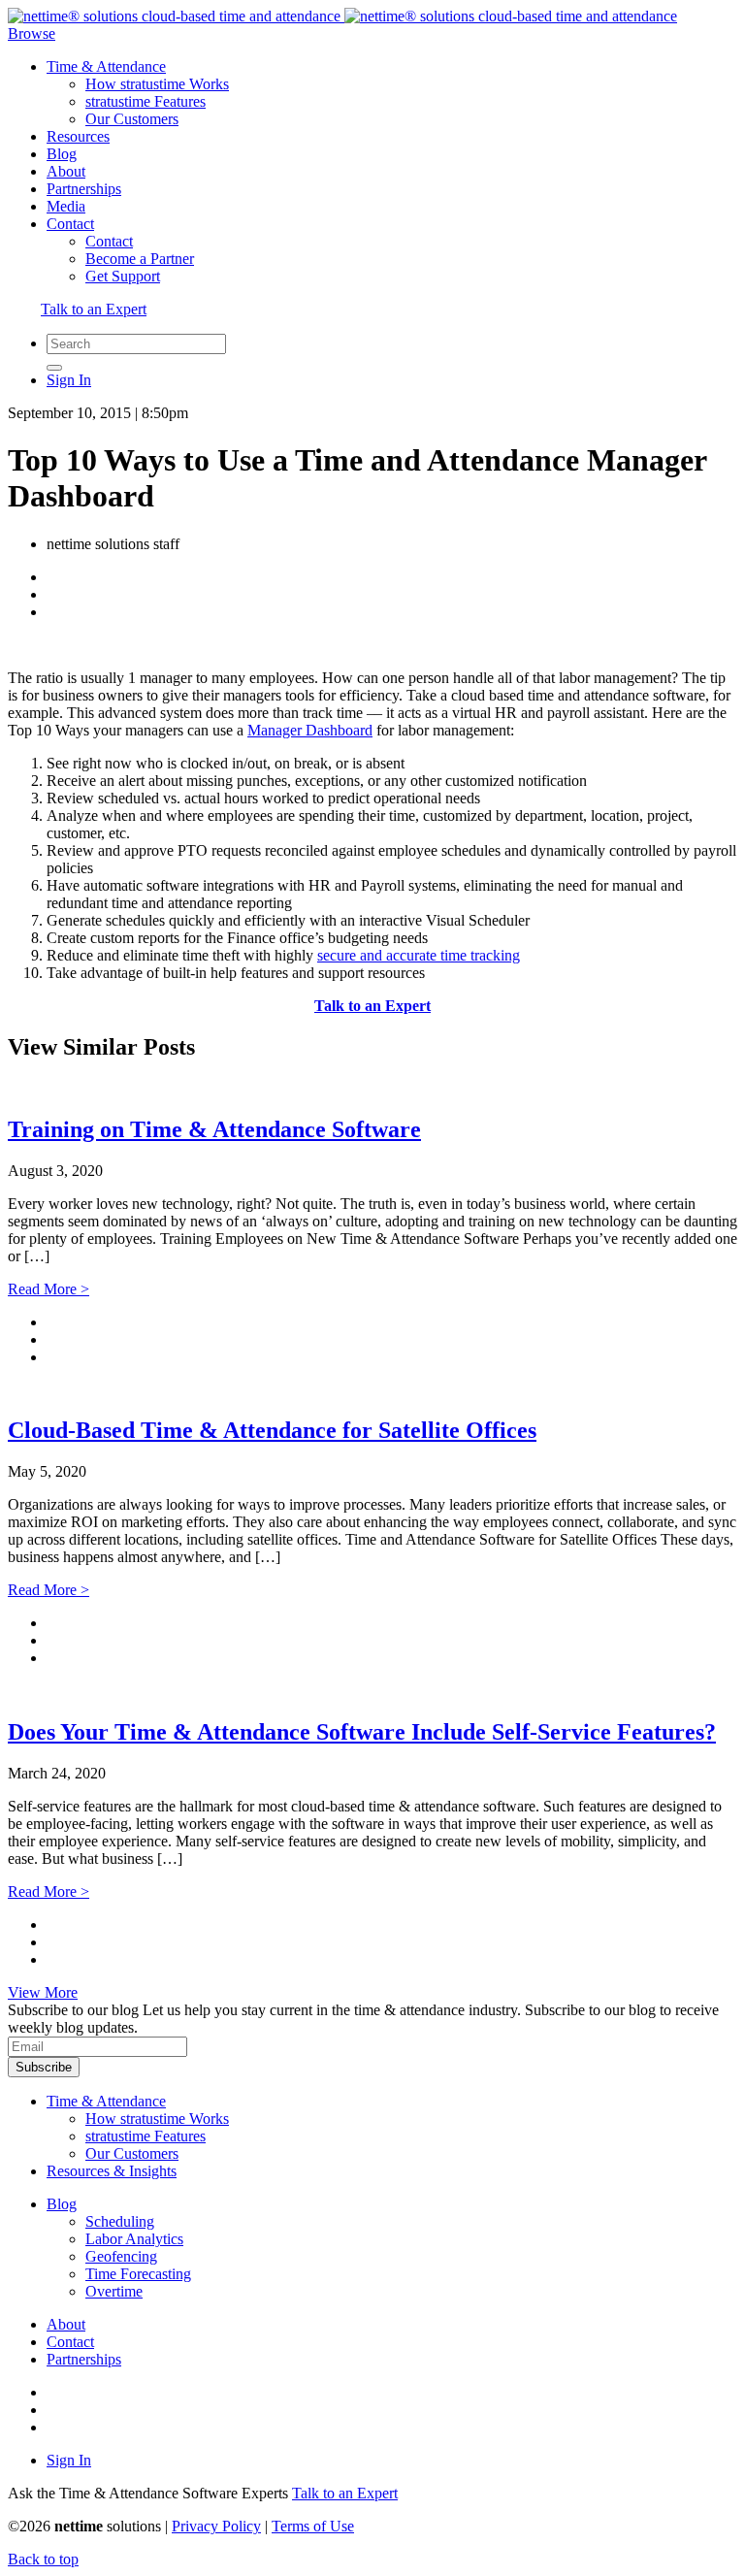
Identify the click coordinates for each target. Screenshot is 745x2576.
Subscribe (44, 2067)
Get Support (123, 276)
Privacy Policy (216, 2526)
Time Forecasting (138, 2274)
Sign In (69, 380)
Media (66, 206)
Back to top (43, 2559)
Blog (62, 154)
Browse (32, 33)
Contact (70, 224)
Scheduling (120, 2221)
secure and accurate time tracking (419, 955)
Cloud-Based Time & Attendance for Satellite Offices (272, 1430)
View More (43, 1992)
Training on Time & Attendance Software (214, 1129)
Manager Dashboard (310, 730)
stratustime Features (146, 101)
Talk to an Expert (94, 309)
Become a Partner (140, 259)
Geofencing (121, 2256)
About (66, 171)
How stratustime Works (157, 84)
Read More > (49, 1289)
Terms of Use (313, 2526)
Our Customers (132, 119)
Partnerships (84, 189)
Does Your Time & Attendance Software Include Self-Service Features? (362, 1732)
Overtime (114, 2291)
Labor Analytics (134, 2239)
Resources (78, 136)
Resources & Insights (112, 2171)
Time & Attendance (106, 66)
